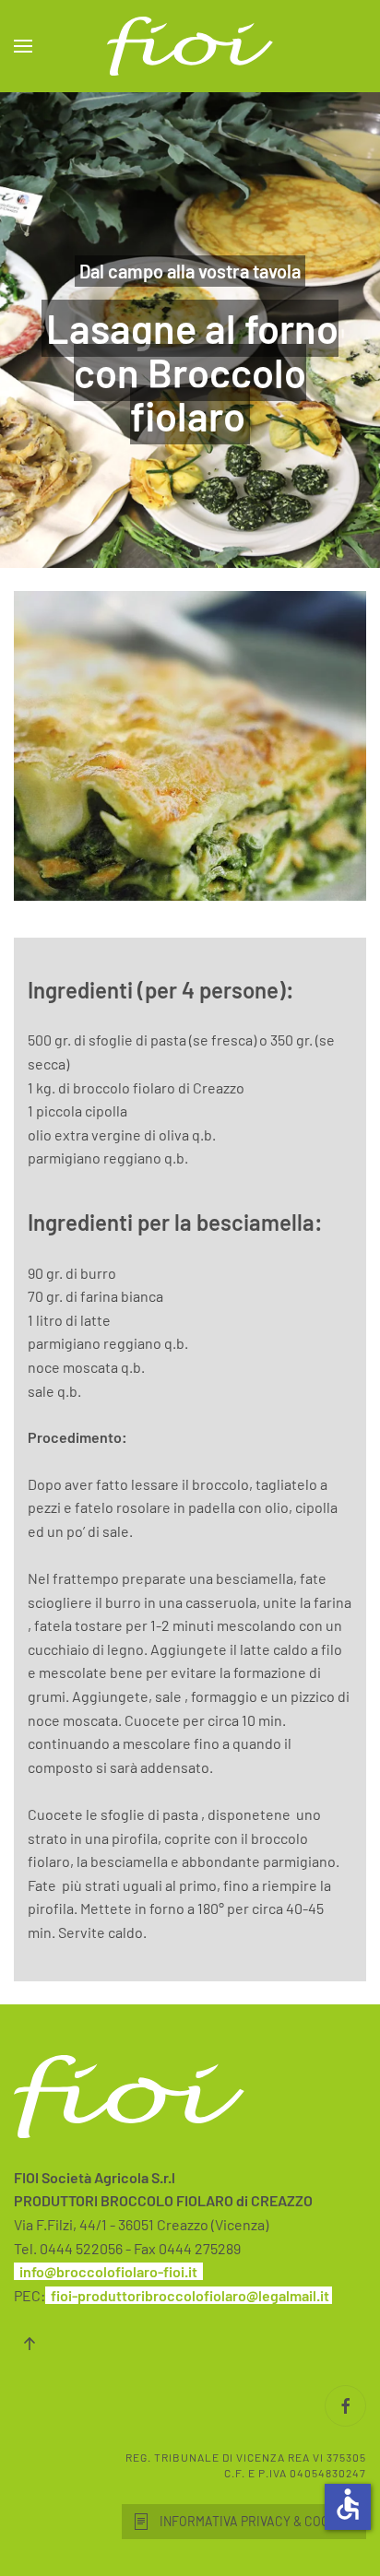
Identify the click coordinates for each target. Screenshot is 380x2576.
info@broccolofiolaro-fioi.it (108, 2271)
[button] (23, 46)
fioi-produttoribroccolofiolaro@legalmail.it (190, 2295)
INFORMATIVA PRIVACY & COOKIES (258, 2521)
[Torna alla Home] (190, 46)
